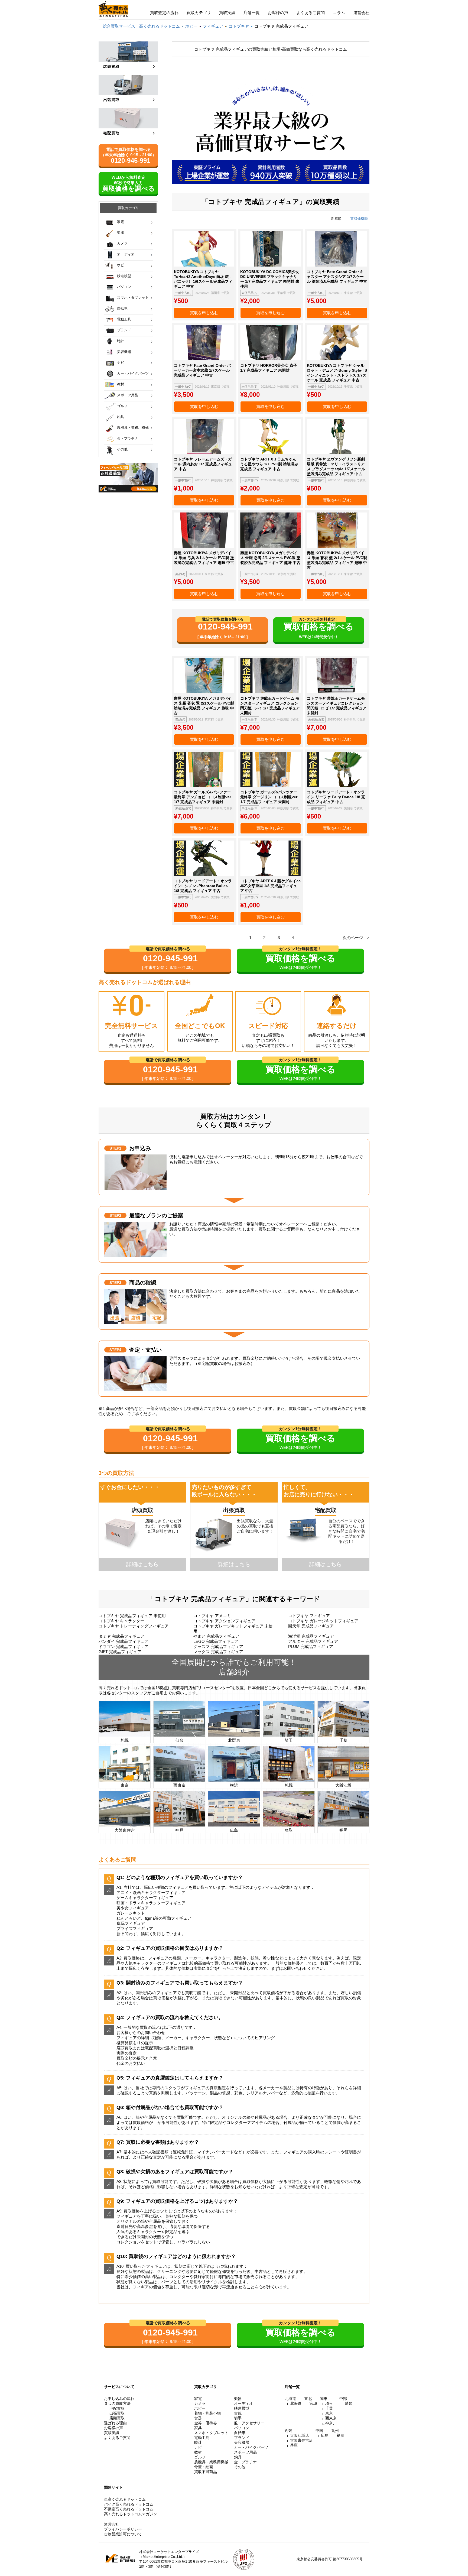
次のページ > (356, 938)
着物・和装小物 (207, 2413)
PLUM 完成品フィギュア (311, 1647)
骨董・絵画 (204, 2467)
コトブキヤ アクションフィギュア (224, 1621)
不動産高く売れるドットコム (129, 2509)
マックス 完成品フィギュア (218, 1652)
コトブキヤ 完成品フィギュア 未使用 (132, 1616)
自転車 (122, 308)
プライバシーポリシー (123, 2529)
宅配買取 (117, 2408)
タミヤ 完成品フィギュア (121, 1636)
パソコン (124, 287)
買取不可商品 (206, 2472)
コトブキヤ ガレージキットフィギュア (323, 1621)
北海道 (296, 2403)
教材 (121, 384)
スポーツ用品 (128, 395)
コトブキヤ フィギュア (309, 1616)
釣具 (121, 417)
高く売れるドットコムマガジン (131, 2514)
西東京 (331, 2418)
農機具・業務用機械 (133, 428)
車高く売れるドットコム (125, 2499)
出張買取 (117, 2413)
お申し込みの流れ (119, 2399)
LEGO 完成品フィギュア (216, 1641)
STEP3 (115, 1283)
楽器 (121, 233)
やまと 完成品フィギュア (216, 1636)
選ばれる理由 (115, 2423)
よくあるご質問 (311, 13)
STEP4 (115, 1350)
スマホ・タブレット (133, 298)
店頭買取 (117, 2418)
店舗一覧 (252, 13)
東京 (329, 2413)
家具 (198, 2428)
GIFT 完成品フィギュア (120, 1652)
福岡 (340, 2435)
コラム (339, 13)
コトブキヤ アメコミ (212, 1616)
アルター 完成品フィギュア (313, 1641)
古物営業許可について (123, 2534)
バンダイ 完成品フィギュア (123, 1641)
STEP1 (115, 1148)
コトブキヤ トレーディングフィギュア (134, 1626)
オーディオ (126, 254)
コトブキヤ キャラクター (121, 1621)
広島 (325, 2435)
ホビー (122, 265)
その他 (122, 449)
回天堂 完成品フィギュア (311, 1626)
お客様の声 (278, 13)
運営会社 (361, 13)
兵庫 (294, 2445)
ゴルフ (122, 406)
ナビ (121, 363)
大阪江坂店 (300, 2435)
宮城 (313, 2403)
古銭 (238, 2413)
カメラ (122, 243)
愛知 (349, 2403)
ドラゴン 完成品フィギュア (123, 1647)
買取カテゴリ (199, 13)
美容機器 (124, 352)
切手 (238, 2418)
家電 (121, 222)
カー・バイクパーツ (133, 373)
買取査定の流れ (164, 13)
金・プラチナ (128, 438)
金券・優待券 (206, 2423)
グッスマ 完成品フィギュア (218, 1647)
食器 (198, 2418)
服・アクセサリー (249, 2423)
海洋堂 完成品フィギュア (311, 1636)
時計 (121, 341)
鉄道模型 (124, 276)
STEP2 (115, 1215)
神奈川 (331, 2423)
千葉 (329, 2408)
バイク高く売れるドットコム (129, 2504)
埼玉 (329, 2403)
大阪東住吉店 (301, 2440)
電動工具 (124, 319)
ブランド (124, 330)
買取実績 (227, 13)
